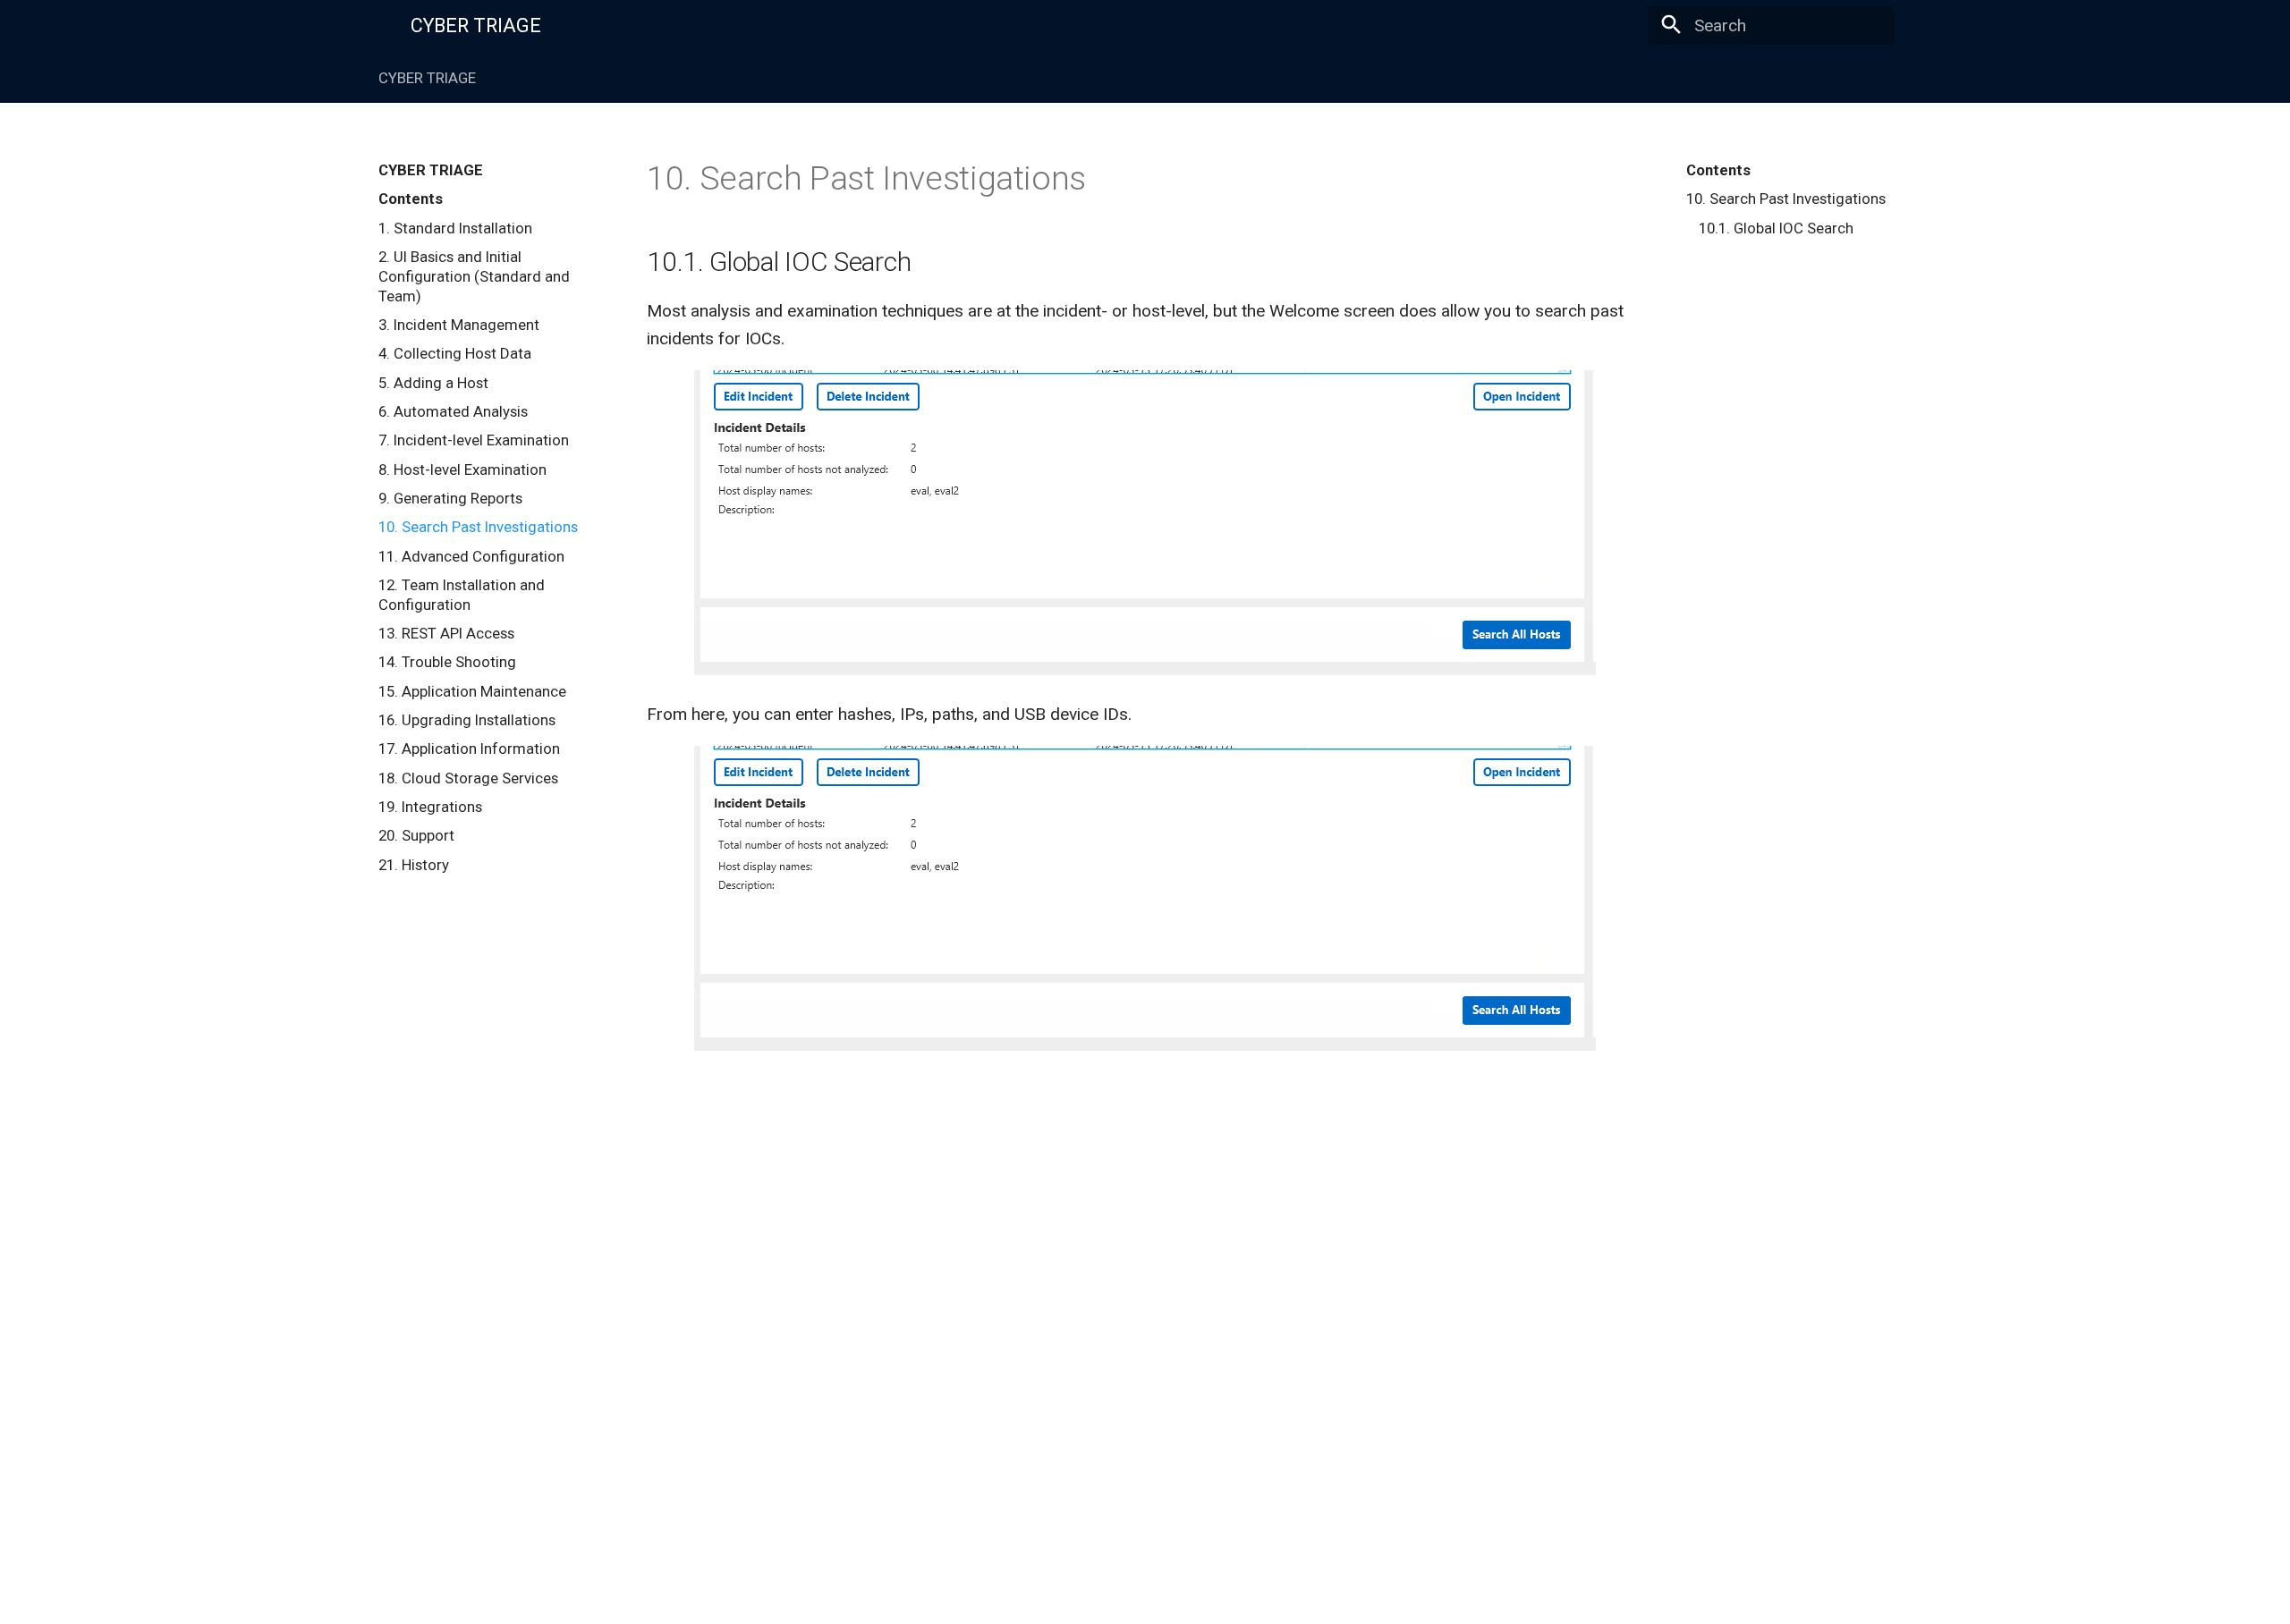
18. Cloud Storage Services (468, 778)
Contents (1718, 170)
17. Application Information (469, 749)
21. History (414, 865)
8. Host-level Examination (462, 469)
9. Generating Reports (450, 498)
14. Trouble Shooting (447, 662)
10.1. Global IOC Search (1776, 228)
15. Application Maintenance (472, 691)
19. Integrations (430, 807)
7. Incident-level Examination (474, 440)
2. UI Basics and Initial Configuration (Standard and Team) (474, 276)
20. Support (416, 835)
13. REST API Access (446, 633)
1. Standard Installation (455, 228)
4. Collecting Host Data (455, 353)
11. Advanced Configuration (471, 556)
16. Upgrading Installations (467, 720)
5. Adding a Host (433, 383)
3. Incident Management (459, 325)
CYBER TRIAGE (427, 78)
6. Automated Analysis (453, 411)
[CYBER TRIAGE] (378, 24)
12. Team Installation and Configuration (462, 595)
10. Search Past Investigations (478, 527)
